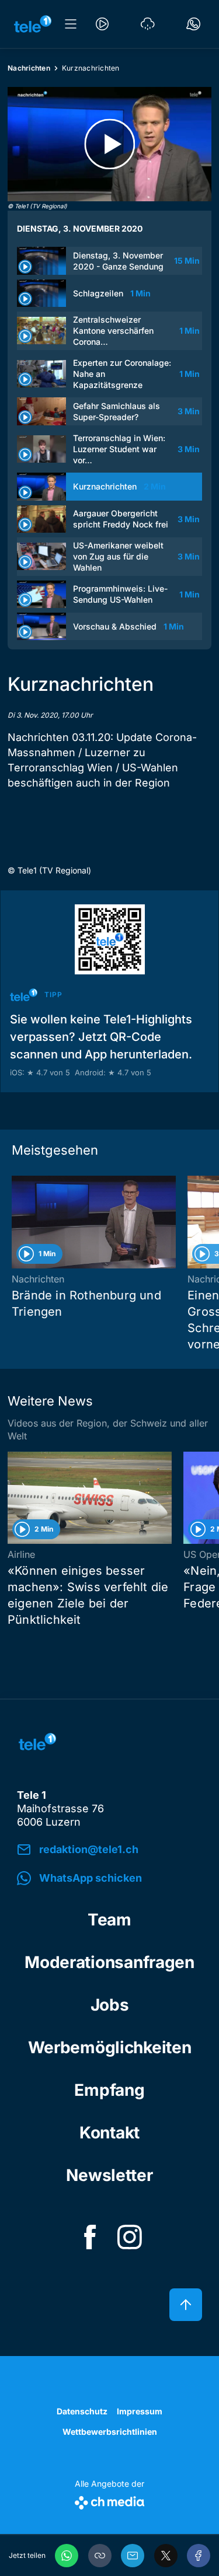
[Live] (102, 24)
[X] (166, 2556)
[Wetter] (148, 24)
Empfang (109, 2090)
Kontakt (109, 2133)
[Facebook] (199, 2556)
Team (109, 1920)
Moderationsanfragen (109, 1962)
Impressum (140, 2411)
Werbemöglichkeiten (110, 2047)
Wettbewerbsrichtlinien (110, 2432)
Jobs (110, 2005)
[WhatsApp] (67, 2556)
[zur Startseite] (33, 24)
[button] (100, 2556)
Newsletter (109, 2175)
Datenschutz (82, 2411)
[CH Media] (109, 2500)
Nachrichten (29, 68)
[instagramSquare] (130, 2237)
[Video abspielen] (109, 144)
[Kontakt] (193, 24)
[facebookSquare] (90, 2237)
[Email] (133, 2556)
